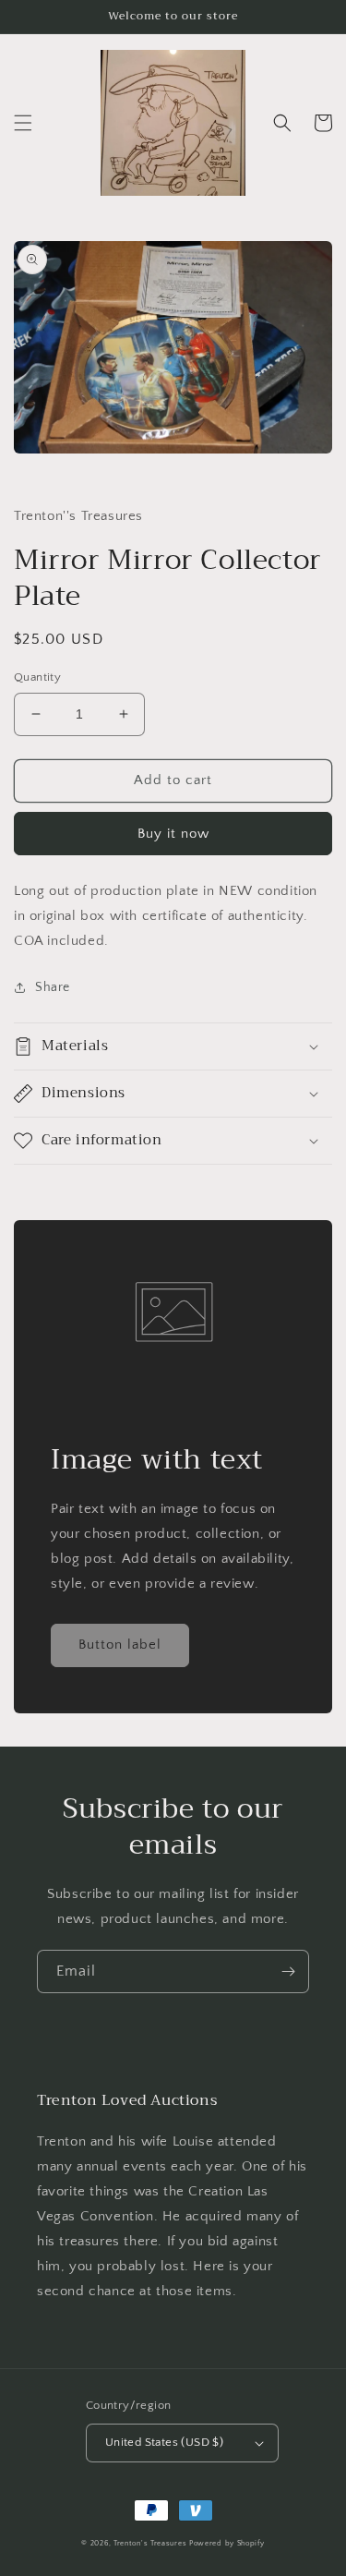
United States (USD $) (164, 2442)
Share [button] (53, 987)
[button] (23, 123)
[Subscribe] (288, 1971)
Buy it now (173, 834)
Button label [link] (120, 1645)
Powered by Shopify (227, 2543)
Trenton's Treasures (150, 2543)
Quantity (37, 677)
